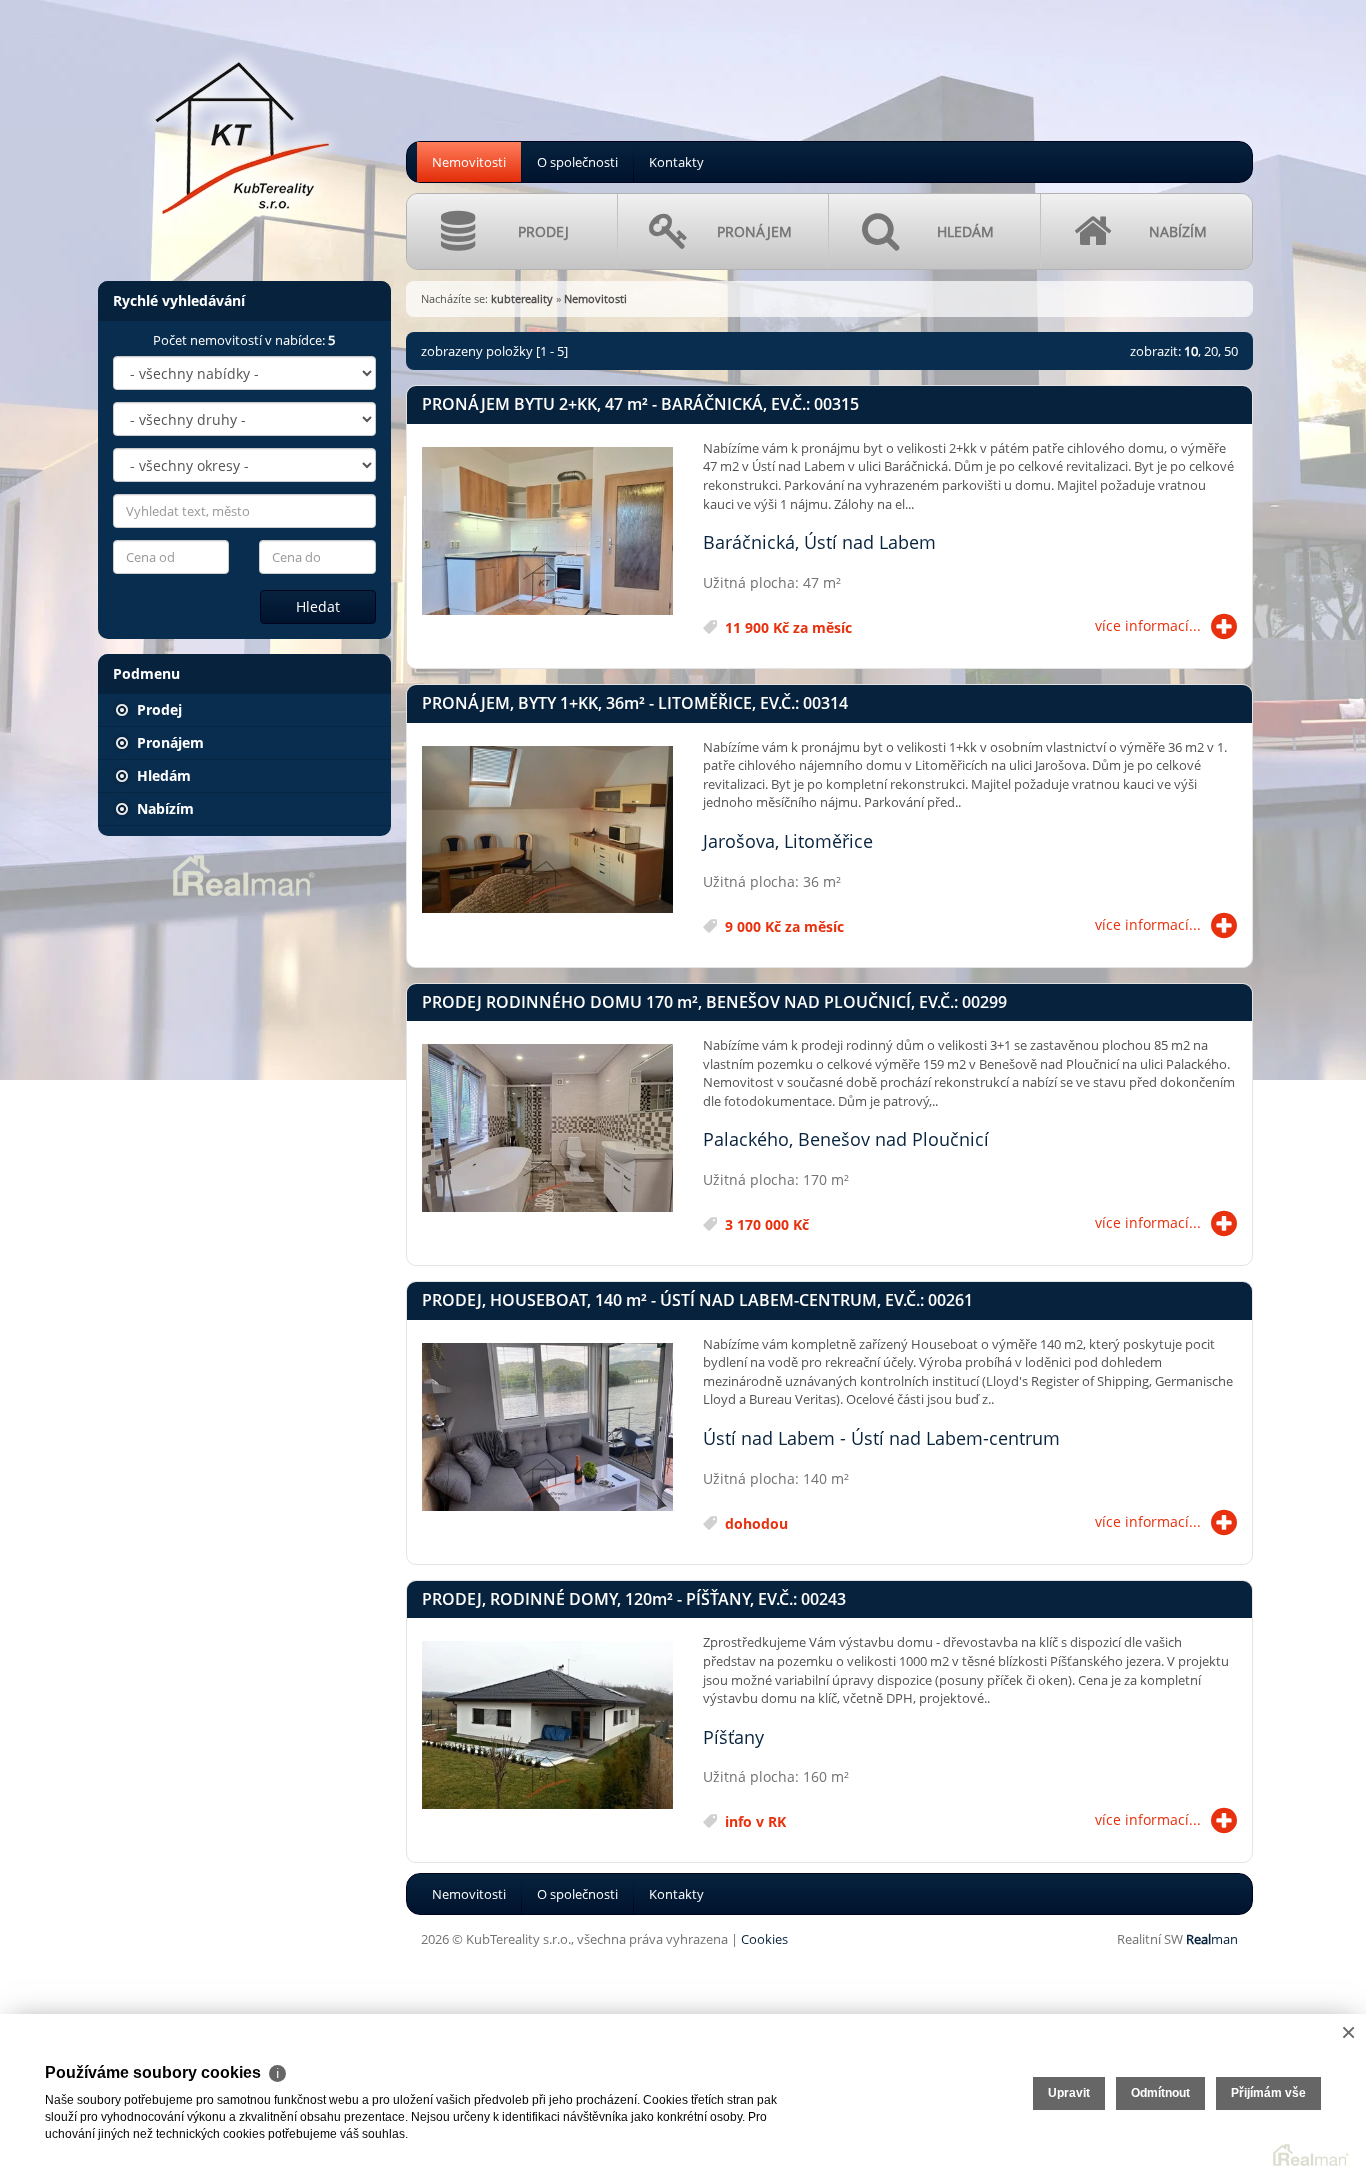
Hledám (162, 775)
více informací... (1148, 625)
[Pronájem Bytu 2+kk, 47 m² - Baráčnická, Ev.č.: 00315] (548, 532)
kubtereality (522, 298)
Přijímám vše (1268, 2093)
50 (1231, 351)
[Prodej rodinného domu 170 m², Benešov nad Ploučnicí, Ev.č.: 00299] (548, 1129)
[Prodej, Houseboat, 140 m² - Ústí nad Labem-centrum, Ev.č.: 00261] (548, 1428)
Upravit (1069, 2093)
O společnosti (577, 162)
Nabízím (163, 808)
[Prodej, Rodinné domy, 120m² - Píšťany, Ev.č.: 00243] (548, 1726)
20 (1211, 351)
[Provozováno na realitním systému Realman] (244, 874)
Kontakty (676, 162)
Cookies (764, 1939)
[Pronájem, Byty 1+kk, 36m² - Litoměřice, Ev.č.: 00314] (548, 831)
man (1212, 1939)
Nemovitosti (469, 162)
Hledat (318, 606)
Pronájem (168, 742)
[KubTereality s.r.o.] (243, 129)
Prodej (157, 709)
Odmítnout (1160, 2093)
